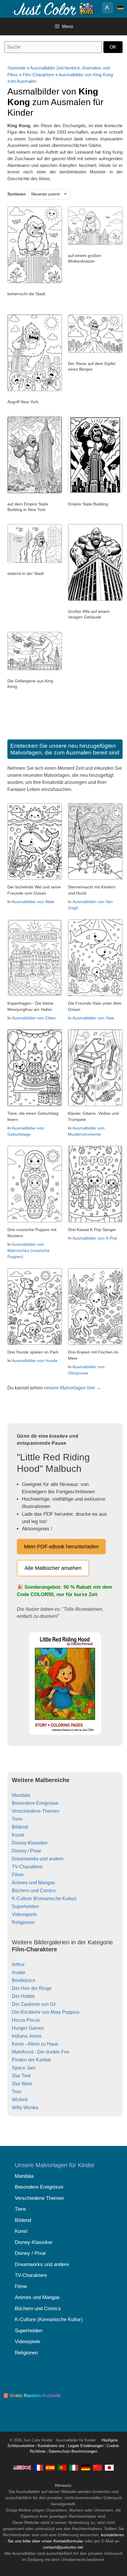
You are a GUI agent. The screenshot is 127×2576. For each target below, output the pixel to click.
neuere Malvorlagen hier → (73, 1388)
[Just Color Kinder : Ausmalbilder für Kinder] (54, 8)
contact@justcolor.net (63, 2547)
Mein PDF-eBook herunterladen (61, 1547)
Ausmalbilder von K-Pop (95, 1238)
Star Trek (21, 2076)
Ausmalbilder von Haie (93, 1018)
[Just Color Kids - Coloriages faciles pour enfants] (38, 2467)
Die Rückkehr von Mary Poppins (46, 2012)
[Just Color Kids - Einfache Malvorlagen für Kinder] (86, 2467)
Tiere (17, 1819)
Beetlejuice (24, 1980)
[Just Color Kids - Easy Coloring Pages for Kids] (22, 2467)
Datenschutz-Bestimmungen (73, 2451)
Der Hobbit (23, 1996)
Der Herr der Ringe (32, 1988)
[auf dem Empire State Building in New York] (35, 492)
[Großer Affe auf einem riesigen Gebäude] (95, 599)
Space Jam (24, 2068)
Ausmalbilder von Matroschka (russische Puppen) (29, 1250)
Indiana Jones (27, 2036)
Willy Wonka (25, 2108)
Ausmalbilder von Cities (34, 1018)
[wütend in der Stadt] (35, 561)
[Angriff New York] (35, 390)
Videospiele (24, 1914)
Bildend (20, 1827)
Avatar (19, 1972)
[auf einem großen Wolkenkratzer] (95, 243)
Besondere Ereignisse (35, 1803)
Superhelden (25, 1906)
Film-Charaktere (38, 75)
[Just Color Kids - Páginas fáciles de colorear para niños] (50, 2467)
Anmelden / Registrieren (108, 8)
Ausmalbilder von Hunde (35, 1361)
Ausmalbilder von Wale (33, 902)
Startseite (17, 68)
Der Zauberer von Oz (34, 2004)
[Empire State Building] (95, 492)
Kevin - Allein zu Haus (35, 2044)
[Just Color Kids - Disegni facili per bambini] (74, 2467)
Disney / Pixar (26, 1851)
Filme (18, 1875)
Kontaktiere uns (51, 2446)
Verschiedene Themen (36, 1811)
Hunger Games (28, 2028)
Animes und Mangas (33, 1883)
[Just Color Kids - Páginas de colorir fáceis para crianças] (62, 2467)
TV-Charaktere (27, 1867)
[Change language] (121, 8)
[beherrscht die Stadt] (35, 282)
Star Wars (22, 2084)
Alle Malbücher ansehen (53, 1568)
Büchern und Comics (34, 1891)
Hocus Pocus (26, 2020)
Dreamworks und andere (38, 1859)
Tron (17, 2092)
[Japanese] (109, 2467)
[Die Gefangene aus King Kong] (35, 669)
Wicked (20, 2100)
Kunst (18, 1835)
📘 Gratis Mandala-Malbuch (32, 2395)
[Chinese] (97, 2467)
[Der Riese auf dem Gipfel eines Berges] (95, 351)
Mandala (21, 1795)
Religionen (23, 1922)
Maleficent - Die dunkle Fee (41, 2052)
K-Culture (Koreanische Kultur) (44, 1899)
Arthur (18, 1964)
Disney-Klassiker (30, 1843)
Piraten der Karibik (31, 2060)
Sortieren (17, 194)
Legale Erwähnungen (86, 2446)
